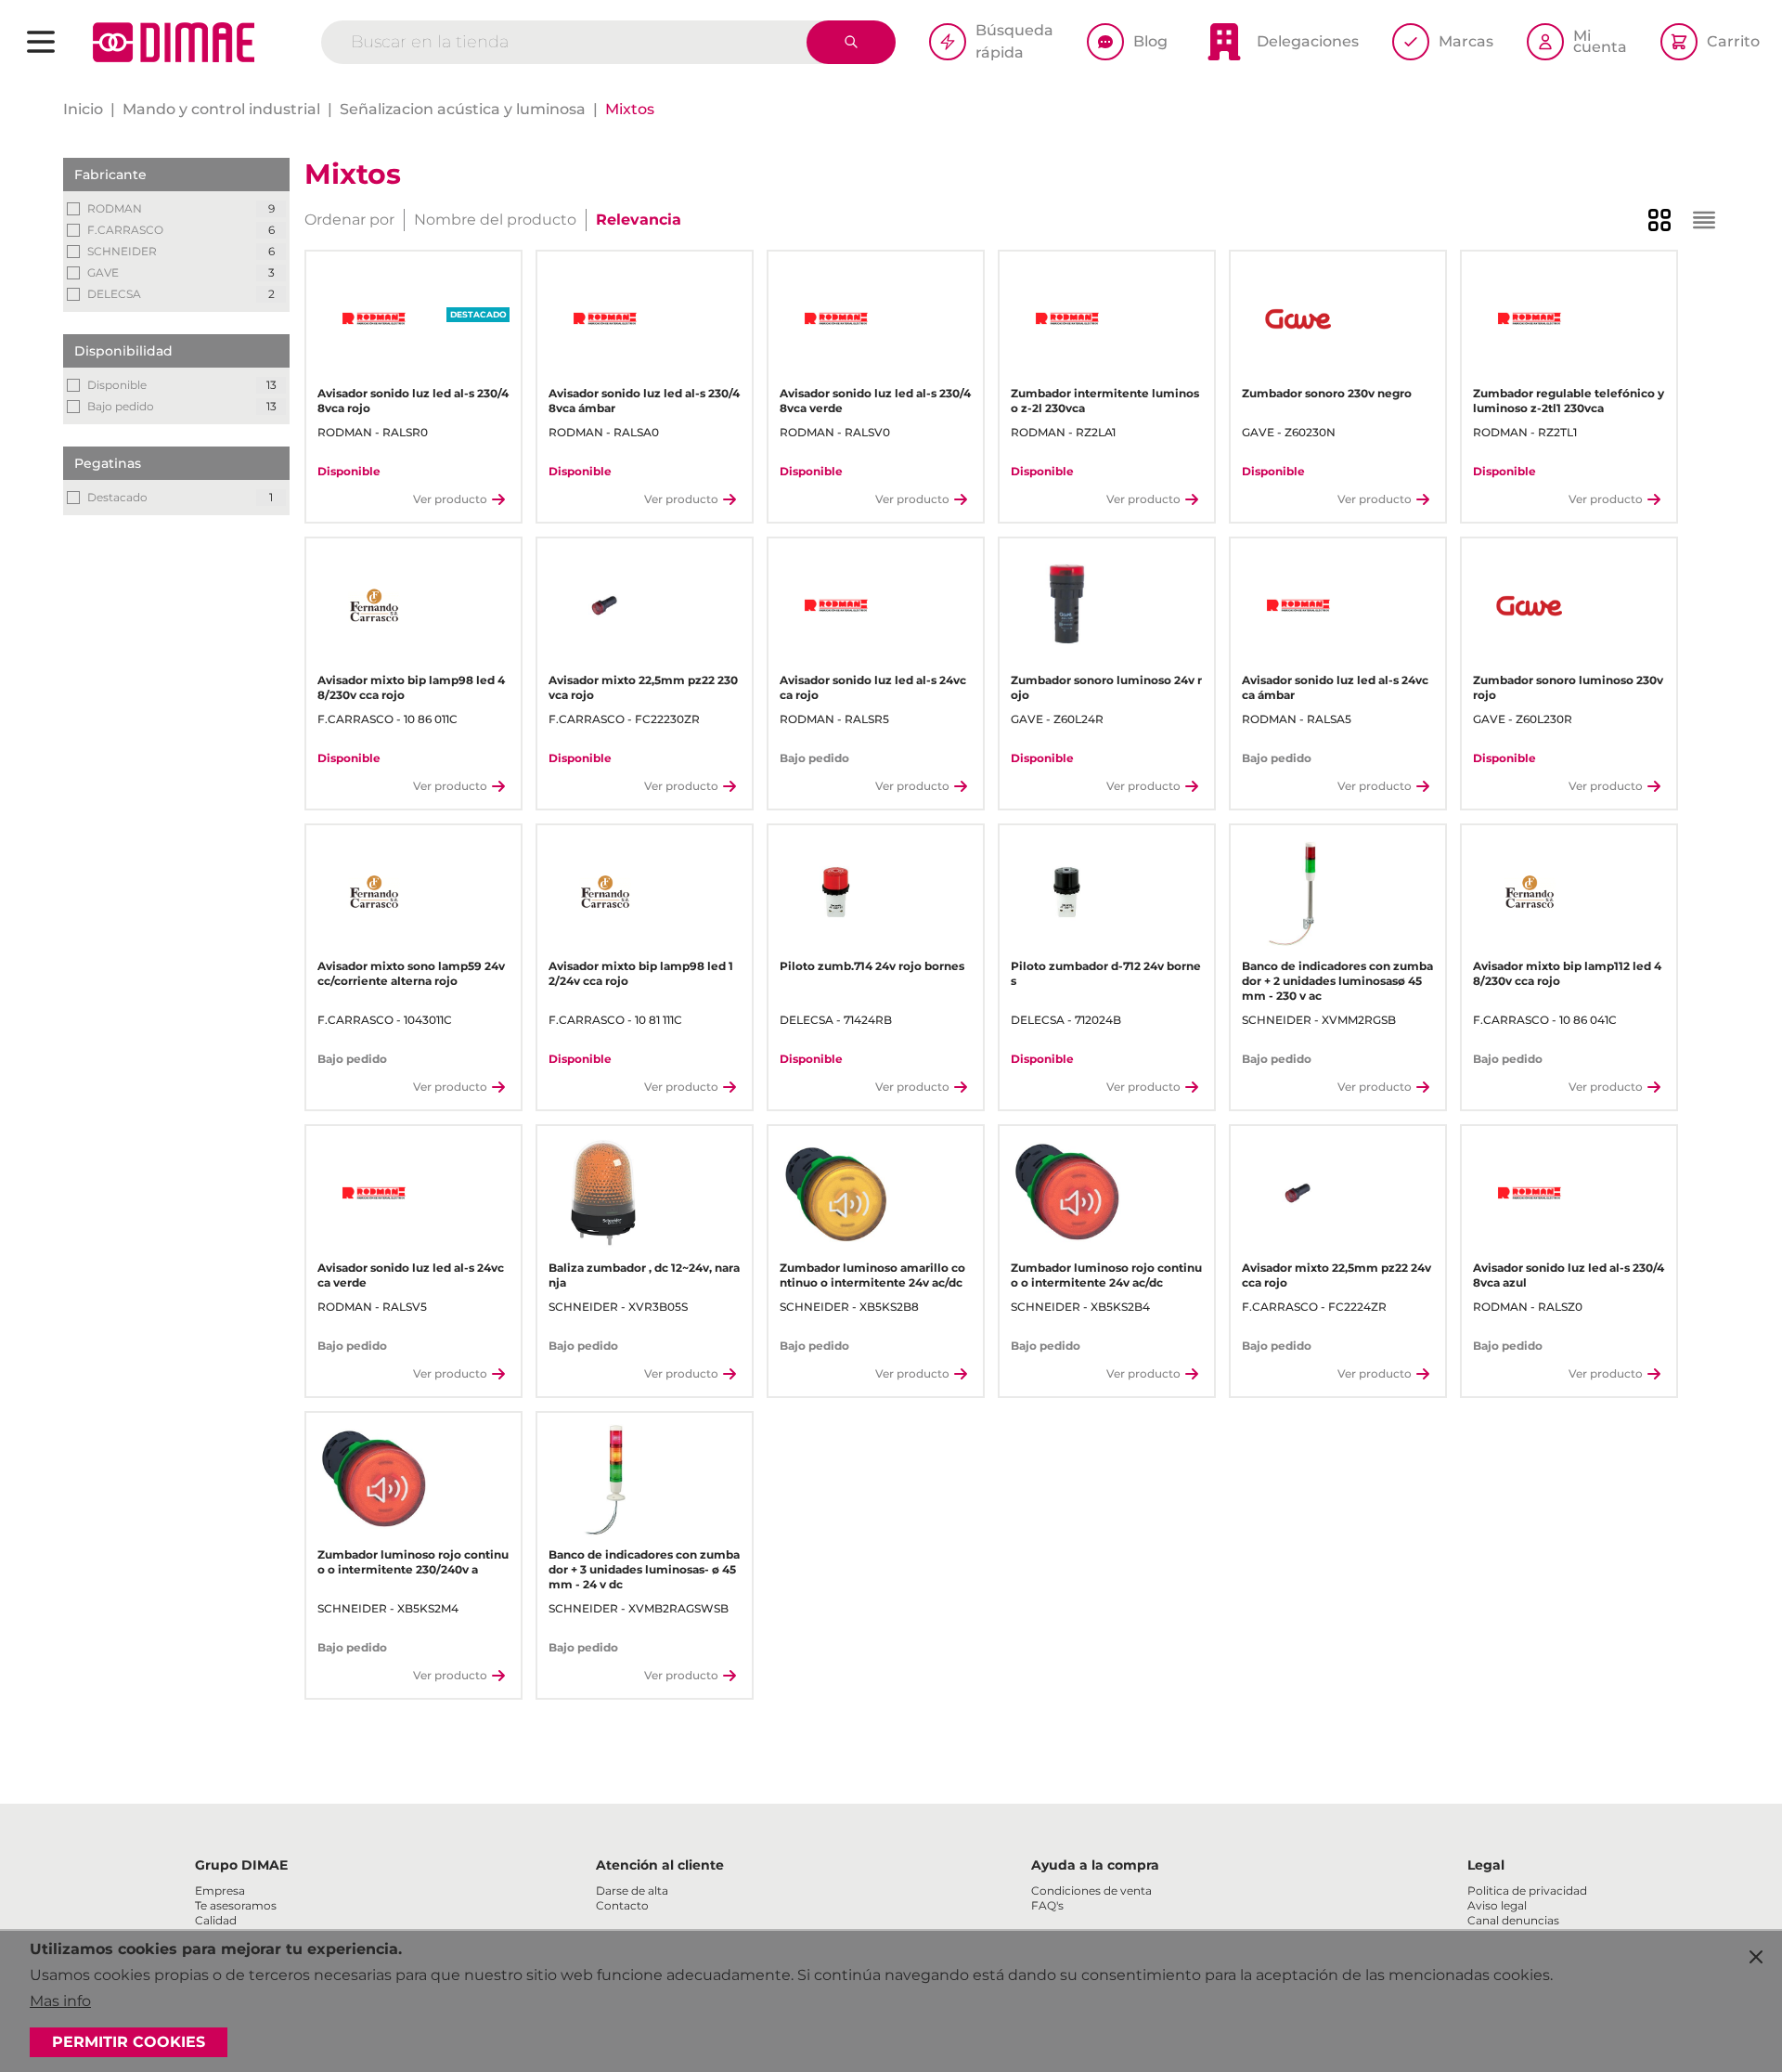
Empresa (220, 1891)
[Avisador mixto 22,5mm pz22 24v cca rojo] (1298, 1193)
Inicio (83, 109)
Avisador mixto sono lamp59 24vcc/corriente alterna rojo (411, 973)
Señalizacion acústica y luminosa (463, 109)
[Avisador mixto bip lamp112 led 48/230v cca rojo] (1529, 893)
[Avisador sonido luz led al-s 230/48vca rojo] (374, 319)
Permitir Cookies (129, 2042)
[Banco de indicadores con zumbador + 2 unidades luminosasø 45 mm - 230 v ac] (1298, 893)
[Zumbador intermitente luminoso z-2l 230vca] (1067, 319)
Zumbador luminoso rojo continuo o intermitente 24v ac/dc (1106, 1275)
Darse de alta (632, 1891)
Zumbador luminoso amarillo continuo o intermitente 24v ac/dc (872, 1275)
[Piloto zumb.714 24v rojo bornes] (836, 893)
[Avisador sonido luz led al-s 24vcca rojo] (836, 606)
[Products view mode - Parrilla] (1659, 220)
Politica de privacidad (1527, 1891)
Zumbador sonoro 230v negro (1327, 393)
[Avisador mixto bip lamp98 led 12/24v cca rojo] (605, 893)
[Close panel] (1756, 1957)
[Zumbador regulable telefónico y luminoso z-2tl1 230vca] (1529, 319)
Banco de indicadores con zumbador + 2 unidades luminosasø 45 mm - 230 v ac (1337, 981)
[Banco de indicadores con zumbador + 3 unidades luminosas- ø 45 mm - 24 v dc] (605, 1480)
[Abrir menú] (41, 42)
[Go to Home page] (174, 42)
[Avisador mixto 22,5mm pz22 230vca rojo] (605, 606)
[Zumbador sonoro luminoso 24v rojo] (1067, 606)
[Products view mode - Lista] (1704, 220)
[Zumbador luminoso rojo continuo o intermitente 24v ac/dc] (1067, 1193)
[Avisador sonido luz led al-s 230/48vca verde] (836, 319)
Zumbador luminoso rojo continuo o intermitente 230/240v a (413, 1562)
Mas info (60, 2001)
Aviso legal (1497, 1905)
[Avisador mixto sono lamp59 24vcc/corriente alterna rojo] (374, 893)
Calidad (216, 1920)
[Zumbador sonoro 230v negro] (1298, 319)
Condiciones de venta (1091, 1891)
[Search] (851, 42)
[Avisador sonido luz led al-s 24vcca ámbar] (1298, 606)
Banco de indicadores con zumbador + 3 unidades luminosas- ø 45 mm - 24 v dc (644, 1569)
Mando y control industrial (221, 109)
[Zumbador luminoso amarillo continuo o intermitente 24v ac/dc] (836, 1193)
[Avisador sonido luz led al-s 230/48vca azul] (1529, 1193)
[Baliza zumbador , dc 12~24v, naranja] (605, 1193)
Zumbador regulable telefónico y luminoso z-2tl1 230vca (1569, 401)
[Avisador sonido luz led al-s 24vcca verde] (374, 1193)
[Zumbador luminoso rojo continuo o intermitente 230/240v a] (374, 1480)
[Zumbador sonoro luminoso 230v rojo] (1529, 606)
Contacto (622, 1905)
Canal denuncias (1513, 1920)
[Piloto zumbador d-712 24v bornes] (1067, 893)
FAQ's (1047, 1905)
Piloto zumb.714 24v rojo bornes (872, 966)
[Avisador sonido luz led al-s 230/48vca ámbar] (605, 319)
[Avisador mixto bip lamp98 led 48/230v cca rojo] (374, 606)
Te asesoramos (236, 1905)
